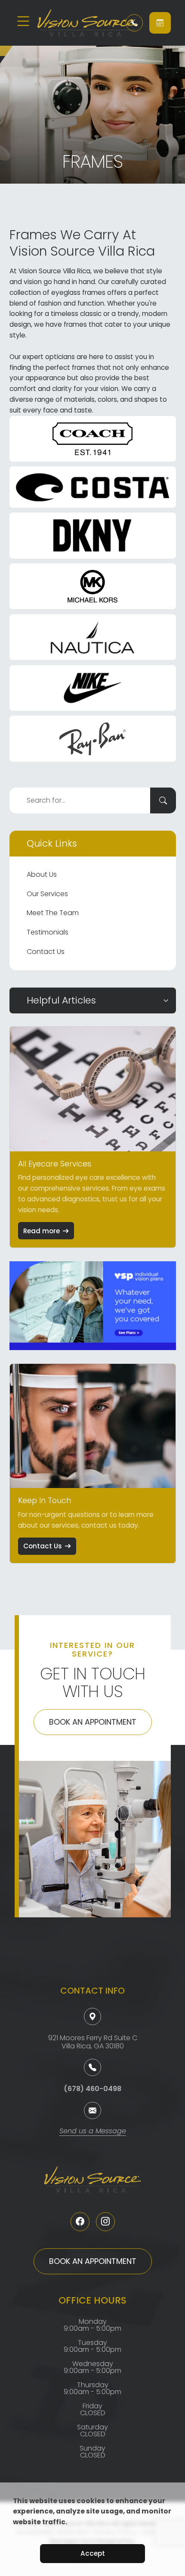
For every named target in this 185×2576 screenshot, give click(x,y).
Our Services (47, 894)
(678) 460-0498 (92, 2089)
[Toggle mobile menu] (23, 21)
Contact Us (46, 952)
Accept (93, 2553)
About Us (42, 874)
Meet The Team (53, 913)
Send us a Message (93, 2132)
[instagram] (105, 2222)
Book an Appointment (93, 1722)
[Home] (76, 23)
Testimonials (48, 932)
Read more (42, 1231)
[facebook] (80, 2222)
